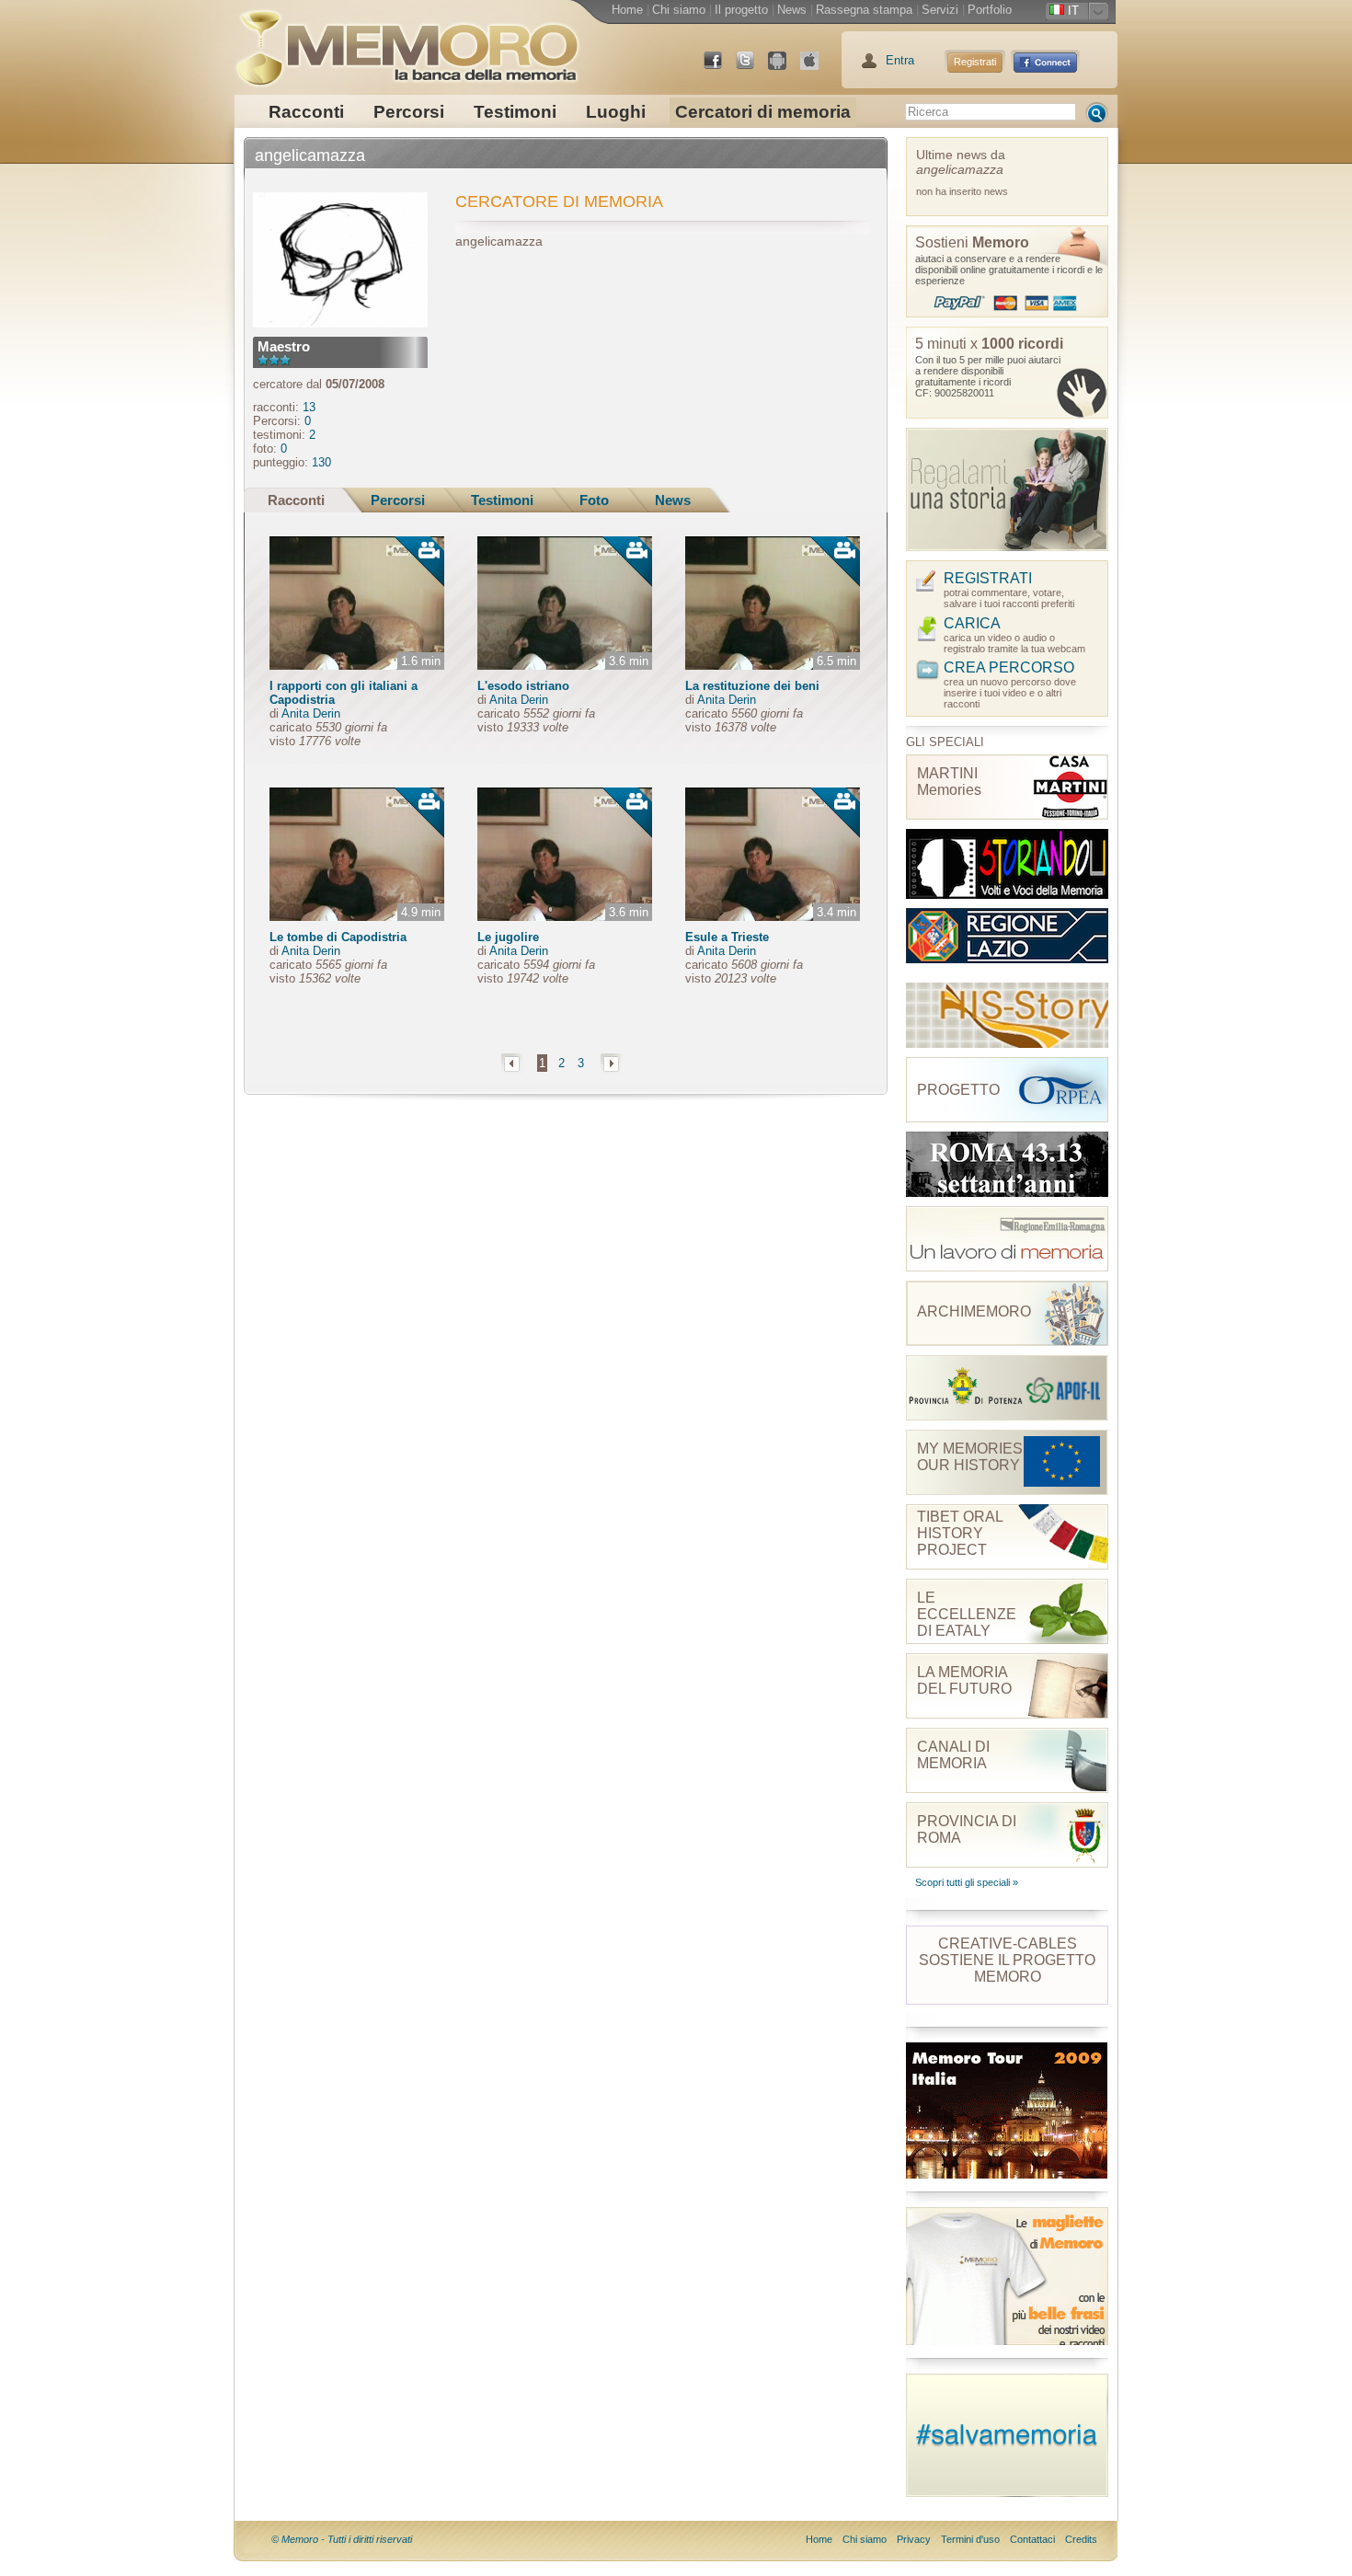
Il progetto (741, 10)
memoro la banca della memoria (407, 41)
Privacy (914, 2539)
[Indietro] (512, 1063)
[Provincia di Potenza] (1007, 1388)
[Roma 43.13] (1007, 1164)
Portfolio (990, 10)
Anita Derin (311, 713)
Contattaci (1032, 2539)
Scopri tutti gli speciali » (967, 1882)
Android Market (785, 68)
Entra (900, 60)
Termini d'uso (970, 2539)
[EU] (1007, 1239)
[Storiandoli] (1007, 864)
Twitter (752, 68)
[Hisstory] (1007, 1015)
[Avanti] (611, 1063)
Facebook (720, 68)
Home (627, 10)
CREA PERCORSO (1009, 667)
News (792, 10)
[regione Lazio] (1007, 941)
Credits (1081, 2539)
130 (321, 462)
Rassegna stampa (864, 10)
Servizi (940, 10)
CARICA (972, 623)
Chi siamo (679, 10)
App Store (817, 68)
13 (309, 407)
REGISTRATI (988, 578)
